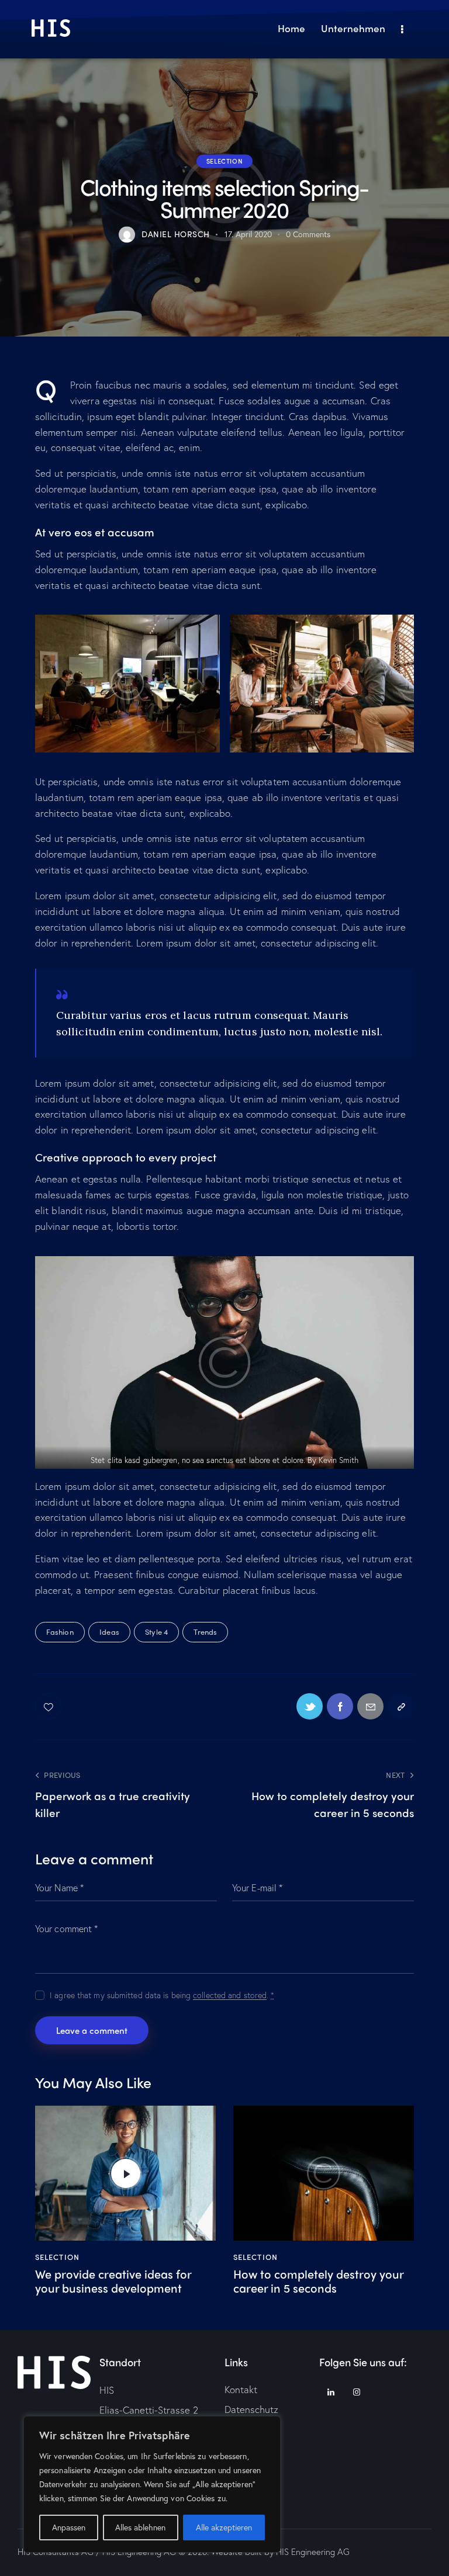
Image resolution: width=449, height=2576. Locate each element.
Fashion (60, 1632)
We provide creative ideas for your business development (113, 2281)
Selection (224, 161)
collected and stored (230, 1996)
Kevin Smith (339, 1460)
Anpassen (69, 2527)
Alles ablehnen (140, 2527)
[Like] (49, 1706)
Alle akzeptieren (224, 2527)
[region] (152, 2484)
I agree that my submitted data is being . (162, 1995)
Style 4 (156, 1632)
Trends (205, 1632)
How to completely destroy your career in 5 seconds (318, 2281)
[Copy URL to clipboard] (401, 1706)
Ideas (109, 1632)
